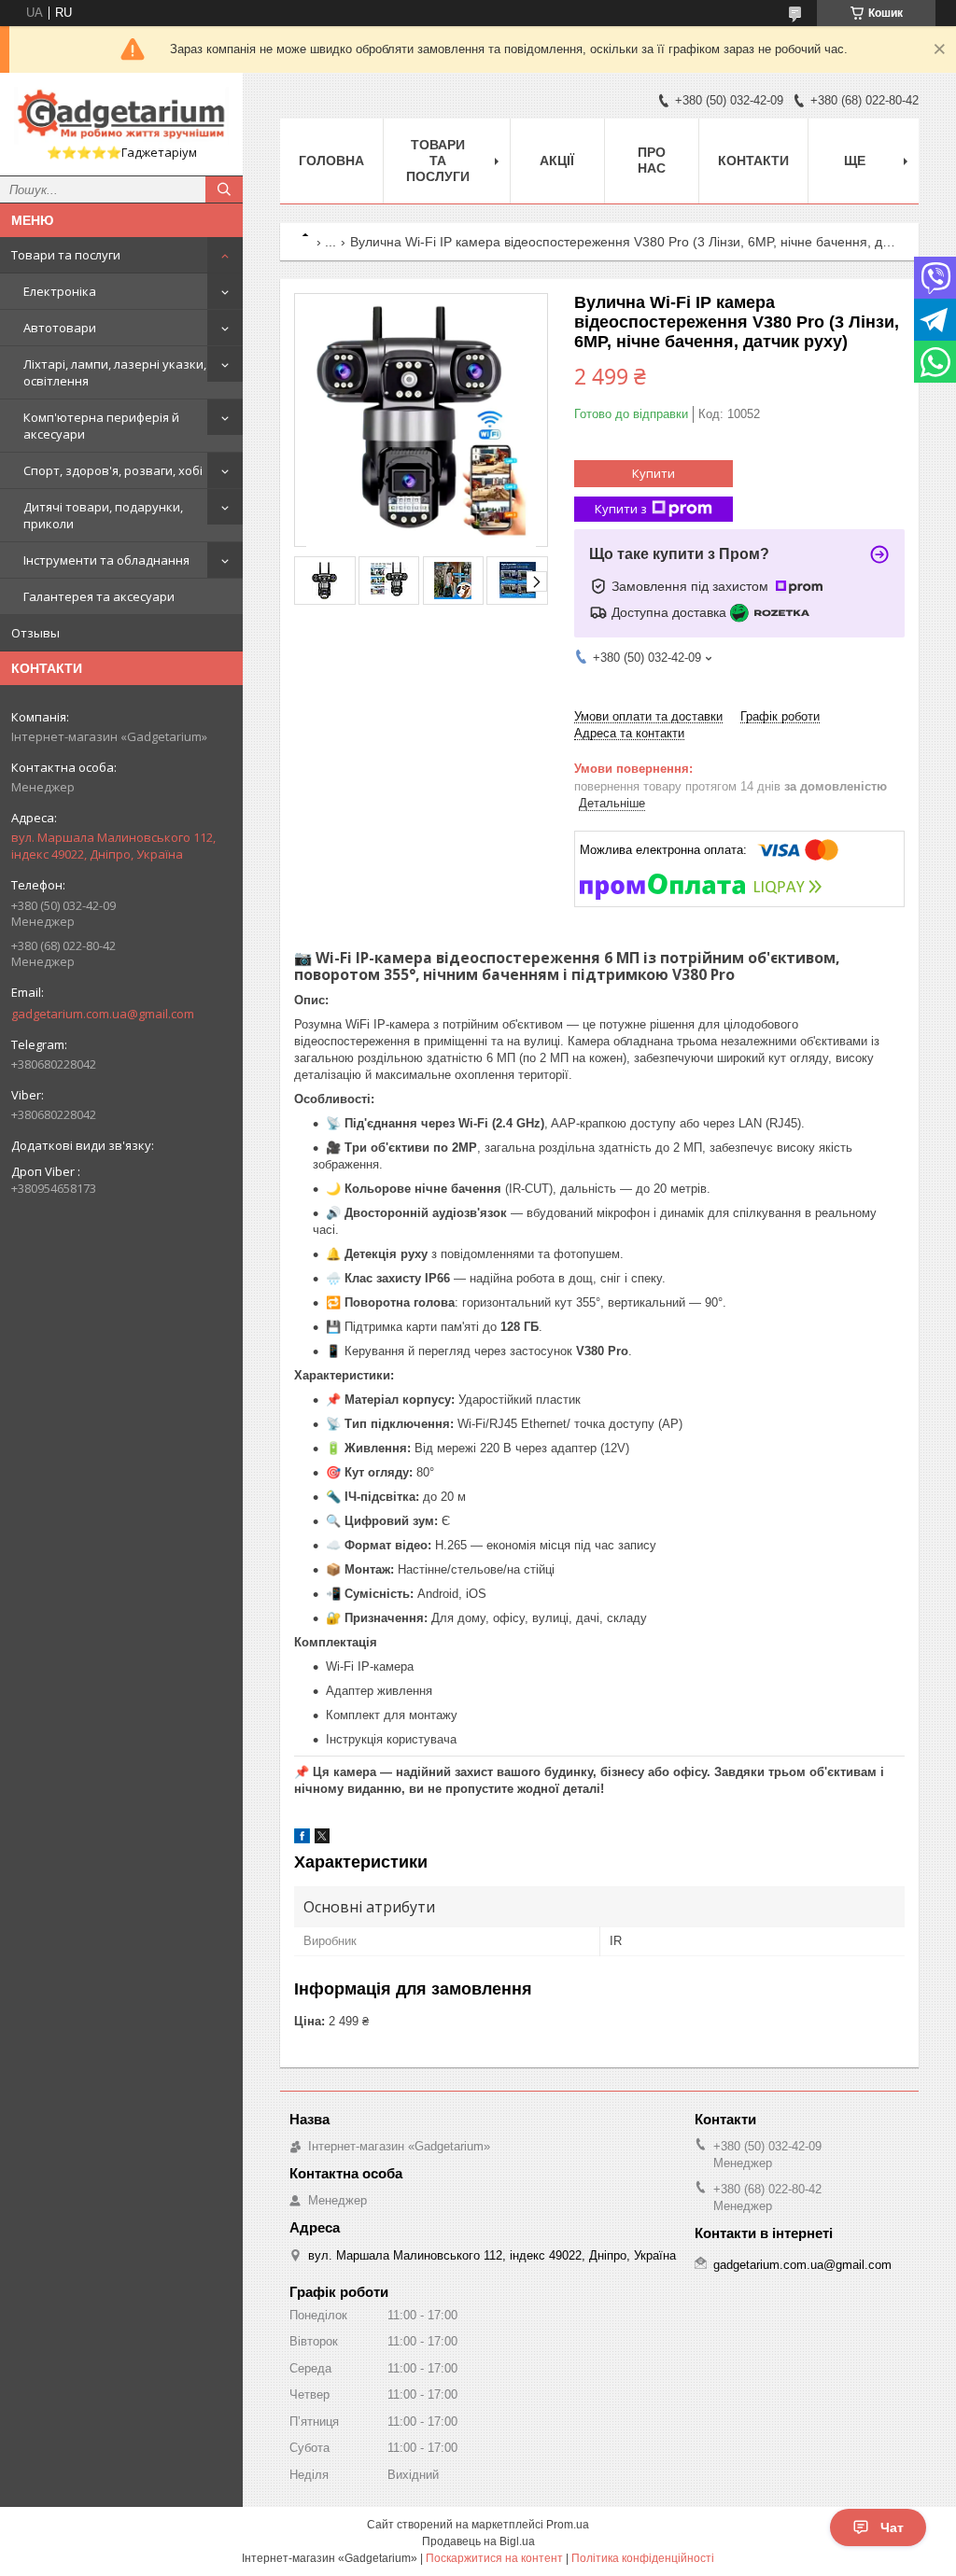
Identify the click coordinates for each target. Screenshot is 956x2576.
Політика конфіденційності (643, 2558)
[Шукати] (224, 189)
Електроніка (60, 291)
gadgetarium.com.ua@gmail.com (103, 1014)
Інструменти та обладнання (106, 560)
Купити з (621, 509)
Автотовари (60, 328)
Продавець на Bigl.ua (478, 2541)
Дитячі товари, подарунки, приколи (103, 515)
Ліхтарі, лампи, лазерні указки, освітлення (115, 372)
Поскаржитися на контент (494, 2558)
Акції (557, 161)
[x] (322, 1839)
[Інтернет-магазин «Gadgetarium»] (121, 116)
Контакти (753, 161)
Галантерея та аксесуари (99, 596)
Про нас (652, 160)
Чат (892, 2527)
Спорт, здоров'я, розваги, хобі (113, 470)
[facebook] (302, 1839)
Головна (331, 161)
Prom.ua (568, 2525)
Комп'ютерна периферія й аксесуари (101, 426)
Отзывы (35, 633)
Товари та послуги (66, 255)
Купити (654, 473)
